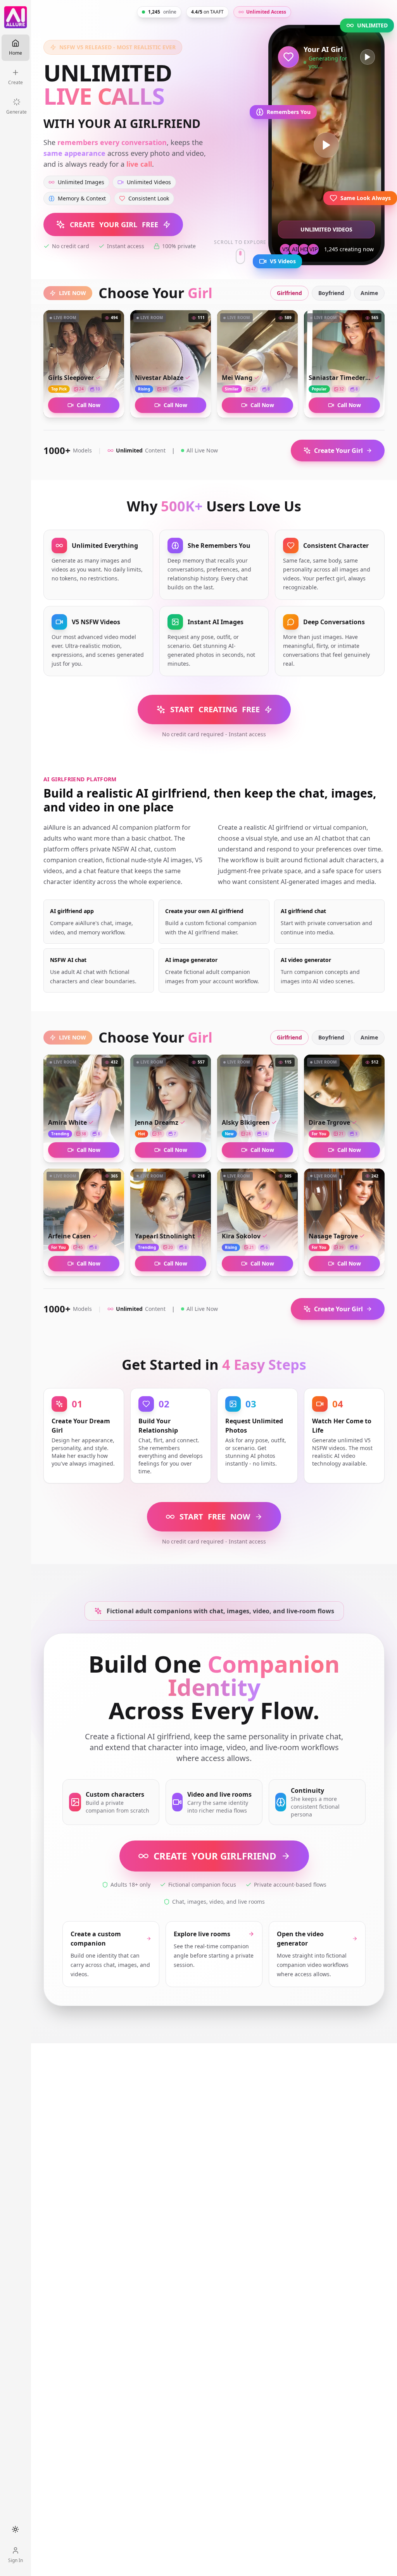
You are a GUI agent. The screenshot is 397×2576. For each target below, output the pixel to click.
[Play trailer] (368, 57)
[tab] (289, 293)
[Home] (16, 17)
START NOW (215, 1517)
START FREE (215, 709)
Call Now (89, 405)
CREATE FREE (114, 224)
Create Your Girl (338, 451)
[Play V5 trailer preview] (326, 145)
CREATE (215, 1856)
